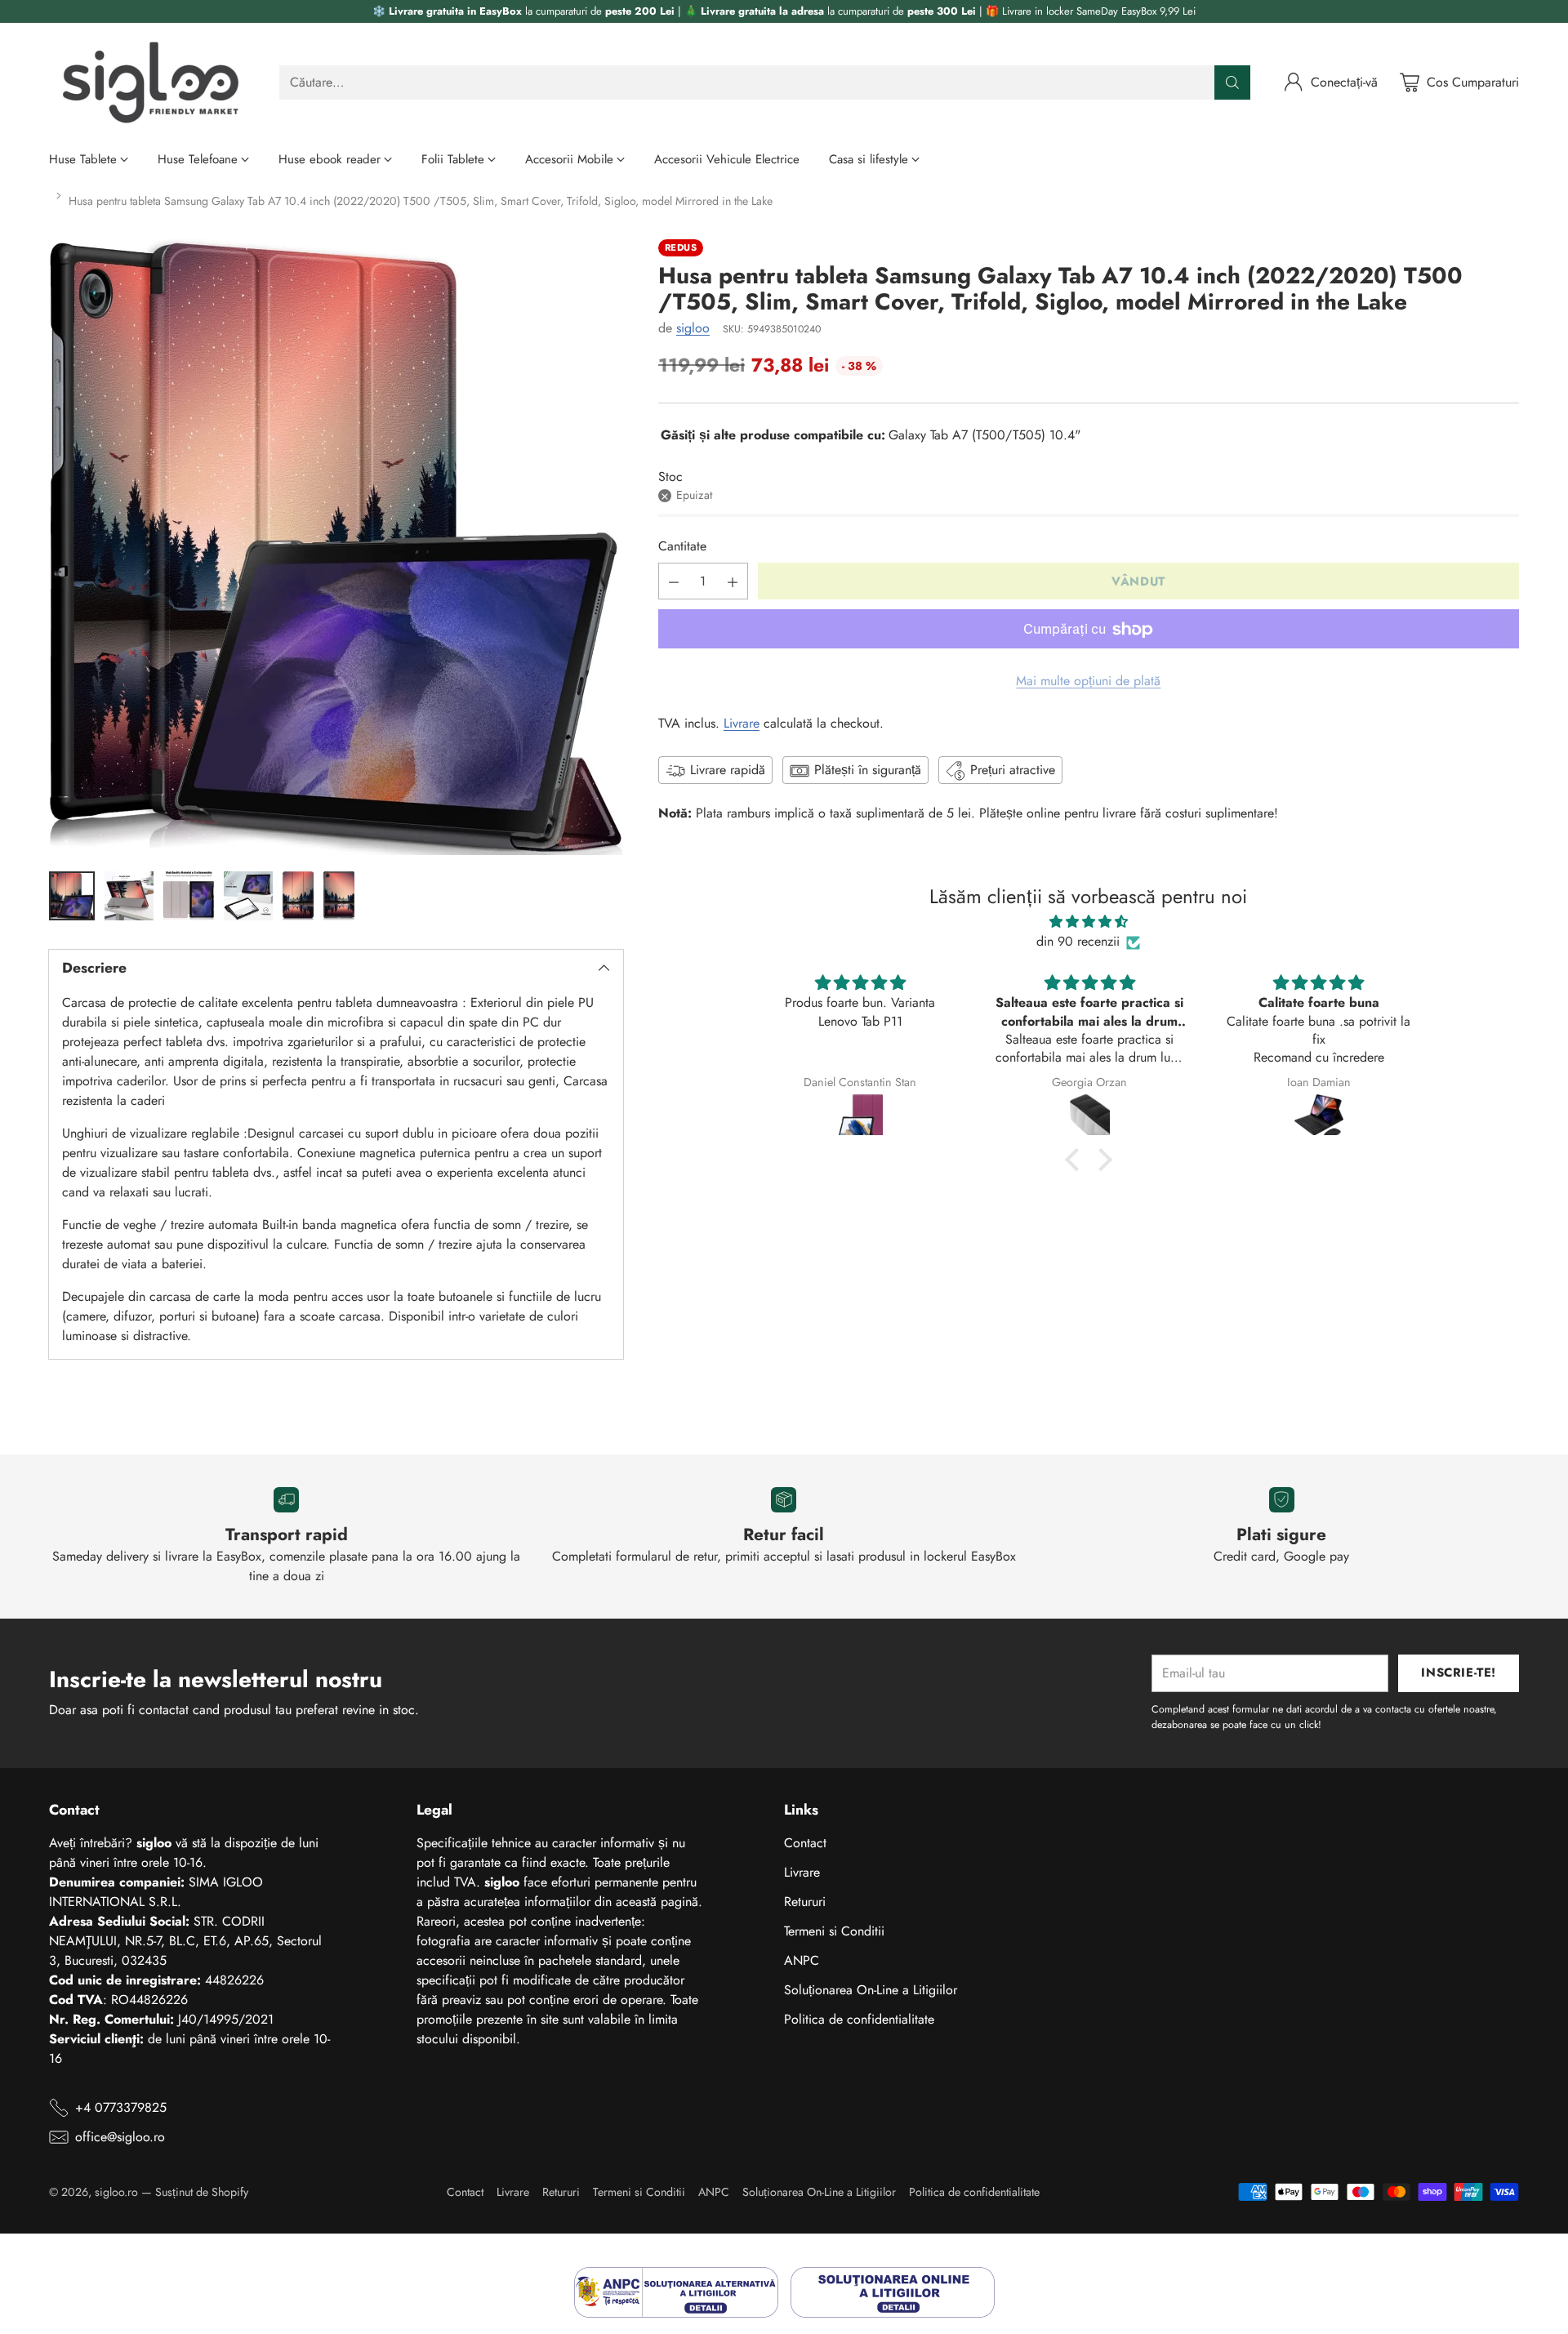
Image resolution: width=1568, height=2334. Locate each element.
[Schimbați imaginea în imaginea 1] (72, 896)
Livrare (742, 724)
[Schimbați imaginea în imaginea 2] (129, 896)
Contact (805, 1843)
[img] (1088, 922)
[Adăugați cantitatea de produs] (733, 582)
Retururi (805, 1902)
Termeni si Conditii (834, 1931)
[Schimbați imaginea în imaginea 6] (339, 896)
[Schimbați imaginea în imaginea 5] (298, 896)
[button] (1076, 1160)
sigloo (693, 329)
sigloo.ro (116, 2192)
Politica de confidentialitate (859, 2019)
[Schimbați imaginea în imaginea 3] (189, 896)
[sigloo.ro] (151, 82)
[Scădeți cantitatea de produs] (674, 582)
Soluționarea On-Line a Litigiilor (871, 1990)
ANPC (802, 1960)
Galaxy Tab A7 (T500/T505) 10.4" (984, 436)
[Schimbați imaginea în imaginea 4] (248, 896)
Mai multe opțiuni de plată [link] (1088, 681)
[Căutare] (1232, 82)
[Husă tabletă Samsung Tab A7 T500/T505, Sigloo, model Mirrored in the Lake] (336, 547)
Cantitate (682, 547)
